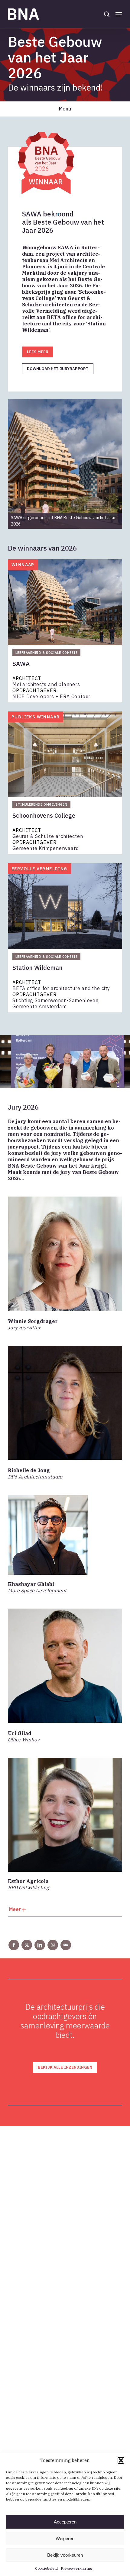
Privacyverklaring (76, 2568)
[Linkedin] (40, 1945)
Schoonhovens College (44, 816)
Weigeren (65, 2538)
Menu (65, 109)
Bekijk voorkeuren (65, 2555)
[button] (121, 2460)
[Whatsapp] (53, 1945)
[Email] (66, 1945)
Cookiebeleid (46, 2568)
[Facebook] (14, 1945)
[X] (27, 1945)
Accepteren (65, 2522)
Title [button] (65, 1911)
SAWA (21, 664)
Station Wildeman (37, 968)
